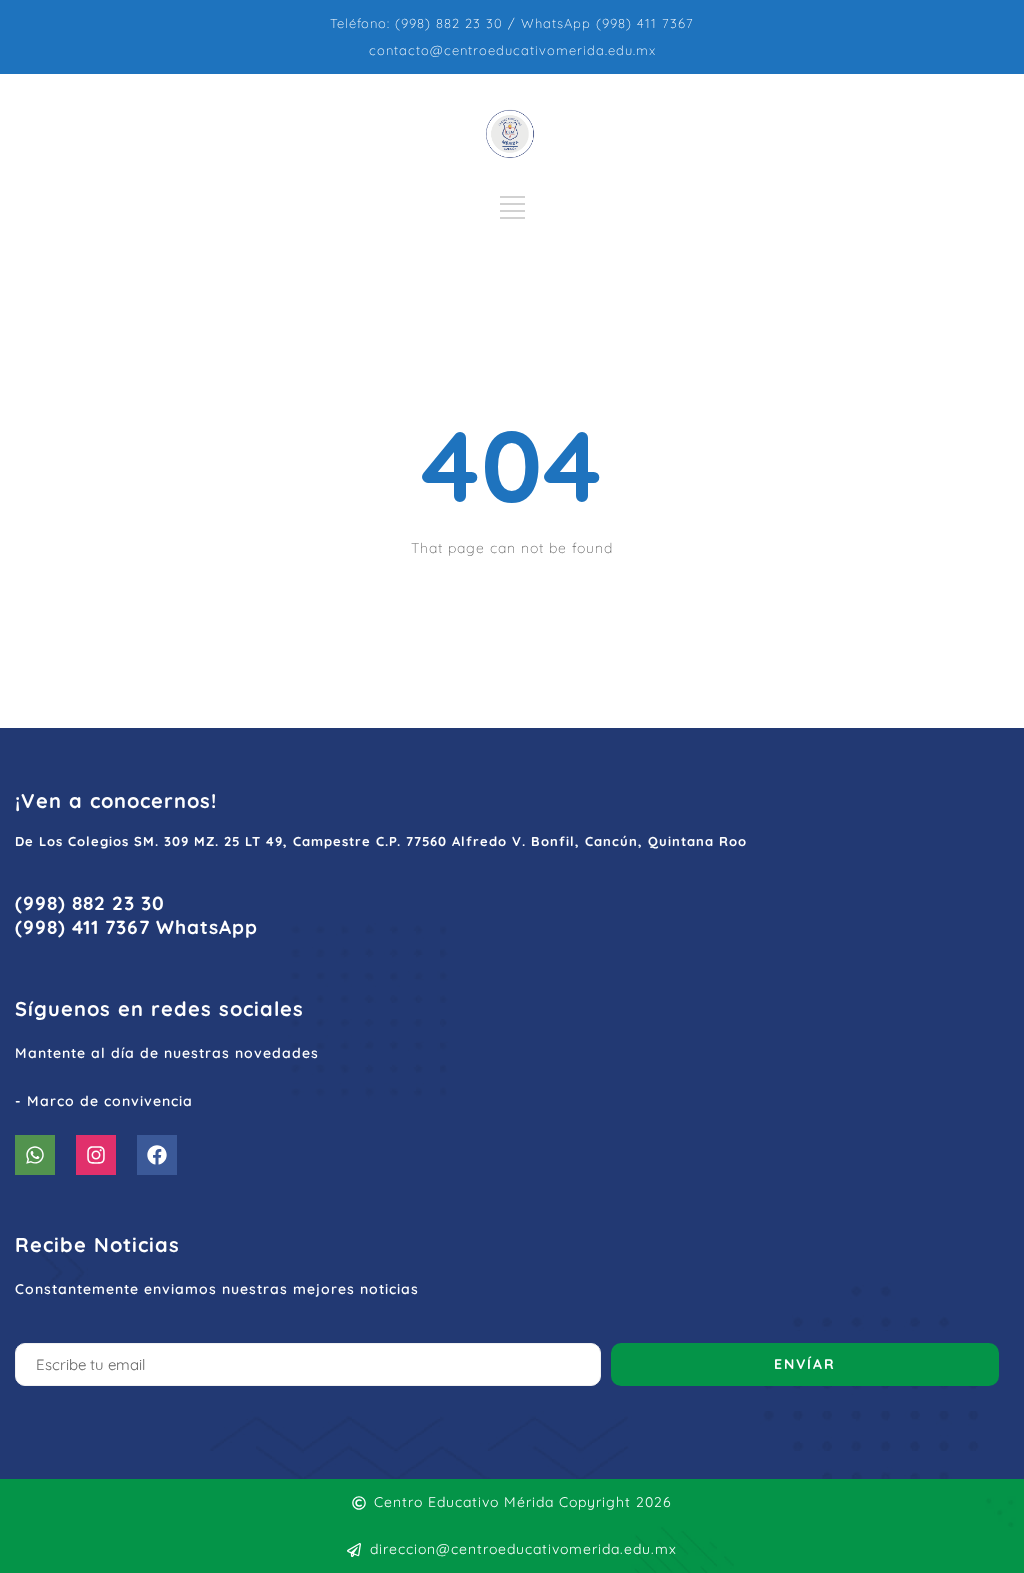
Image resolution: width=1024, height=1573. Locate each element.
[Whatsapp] (35, 1155)
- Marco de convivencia (104, 1101)
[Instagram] (96, 1155)
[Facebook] (157, 1155)
